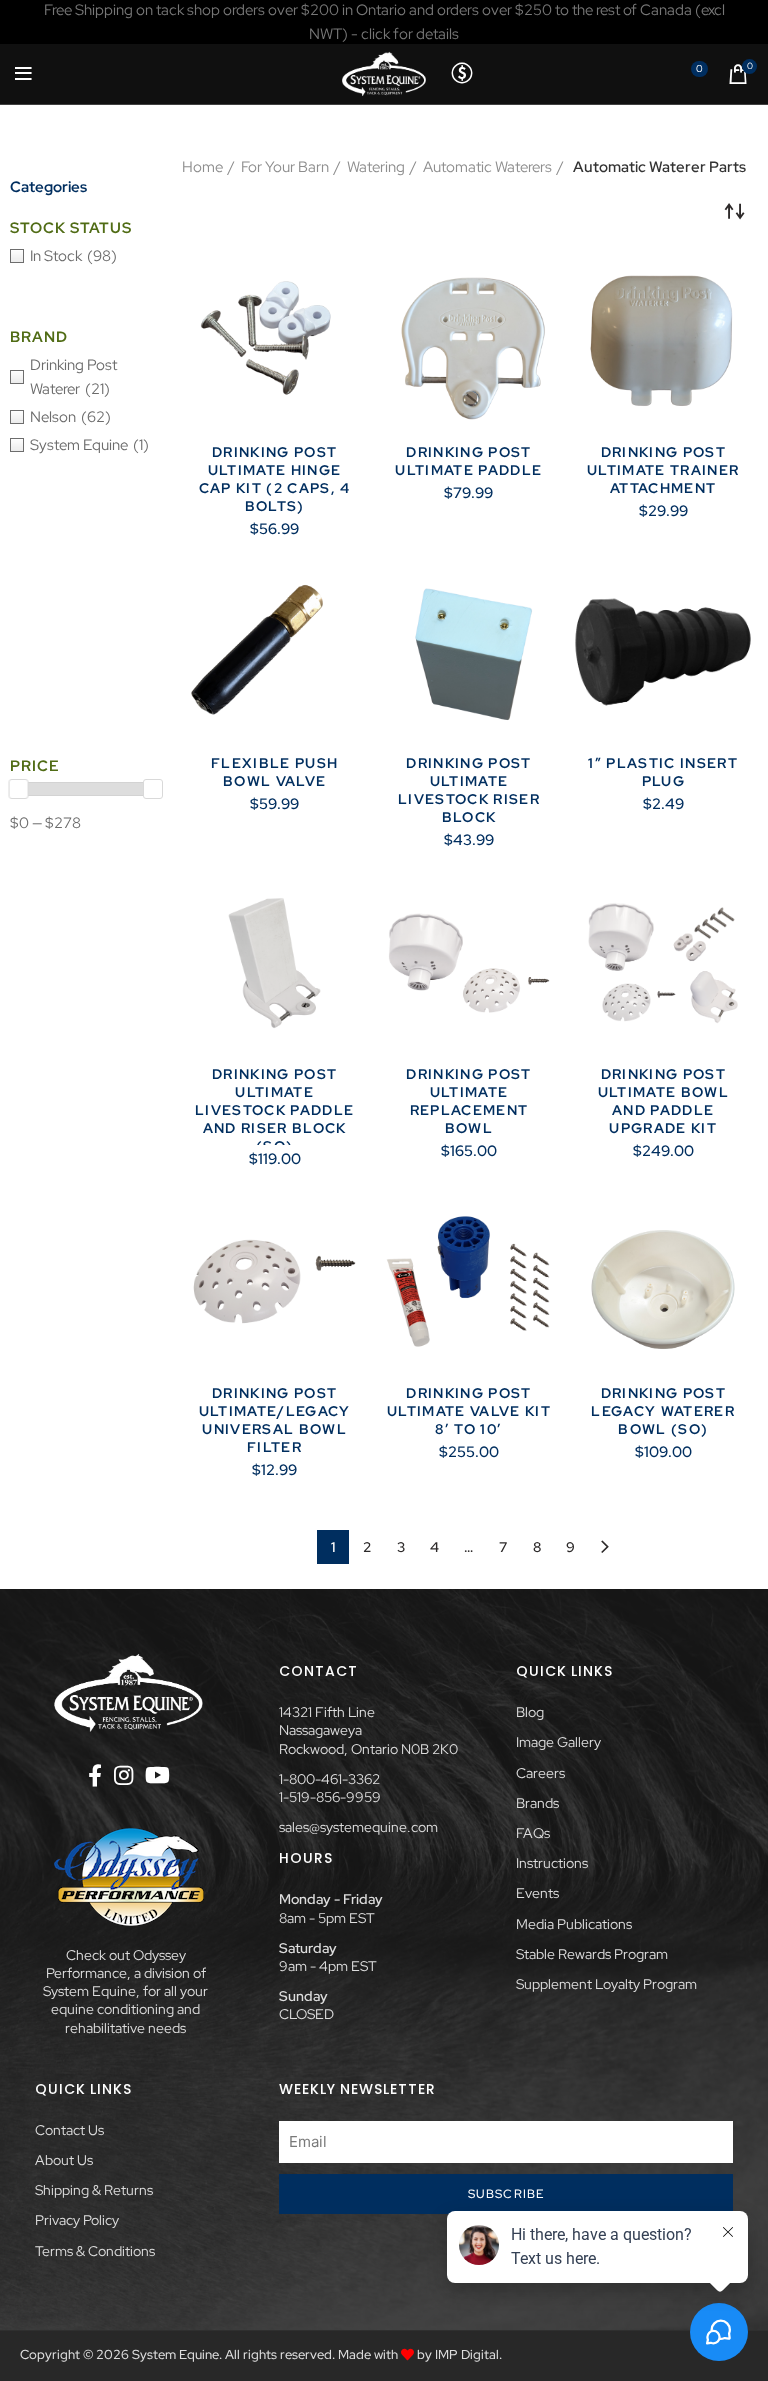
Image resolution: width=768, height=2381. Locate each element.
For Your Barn (285, 167)
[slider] (19, 789)
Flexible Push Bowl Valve (274, 772)
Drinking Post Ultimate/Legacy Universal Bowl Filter (275, 1420)
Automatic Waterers (487, 167)
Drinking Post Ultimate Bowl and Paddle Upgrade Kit (663, 1101)
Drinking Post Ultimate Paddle (468, 461)
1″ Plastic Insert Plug (663, 772)
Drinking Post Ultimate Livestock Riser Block (469, 790)
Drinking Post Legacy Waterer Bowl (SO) (663, 1411)
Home (202, 167)
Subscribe (506, 2194)
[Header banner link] (384, 22)
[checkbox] (86, 256)
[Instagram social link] (123, 1775)
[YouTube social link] (157, 1775)
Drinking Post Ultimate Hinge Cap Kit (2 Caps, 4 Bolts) (275, 479)
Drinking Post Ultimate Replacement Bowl (468, 1101)
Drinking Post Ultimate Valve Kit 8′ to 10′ (469, 1411)
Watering (376, 167)
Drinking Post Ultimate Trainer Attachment (663, 470)
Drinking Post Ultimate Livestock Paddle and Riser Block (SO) (274, 1110)
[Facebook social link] (95, 1775)
